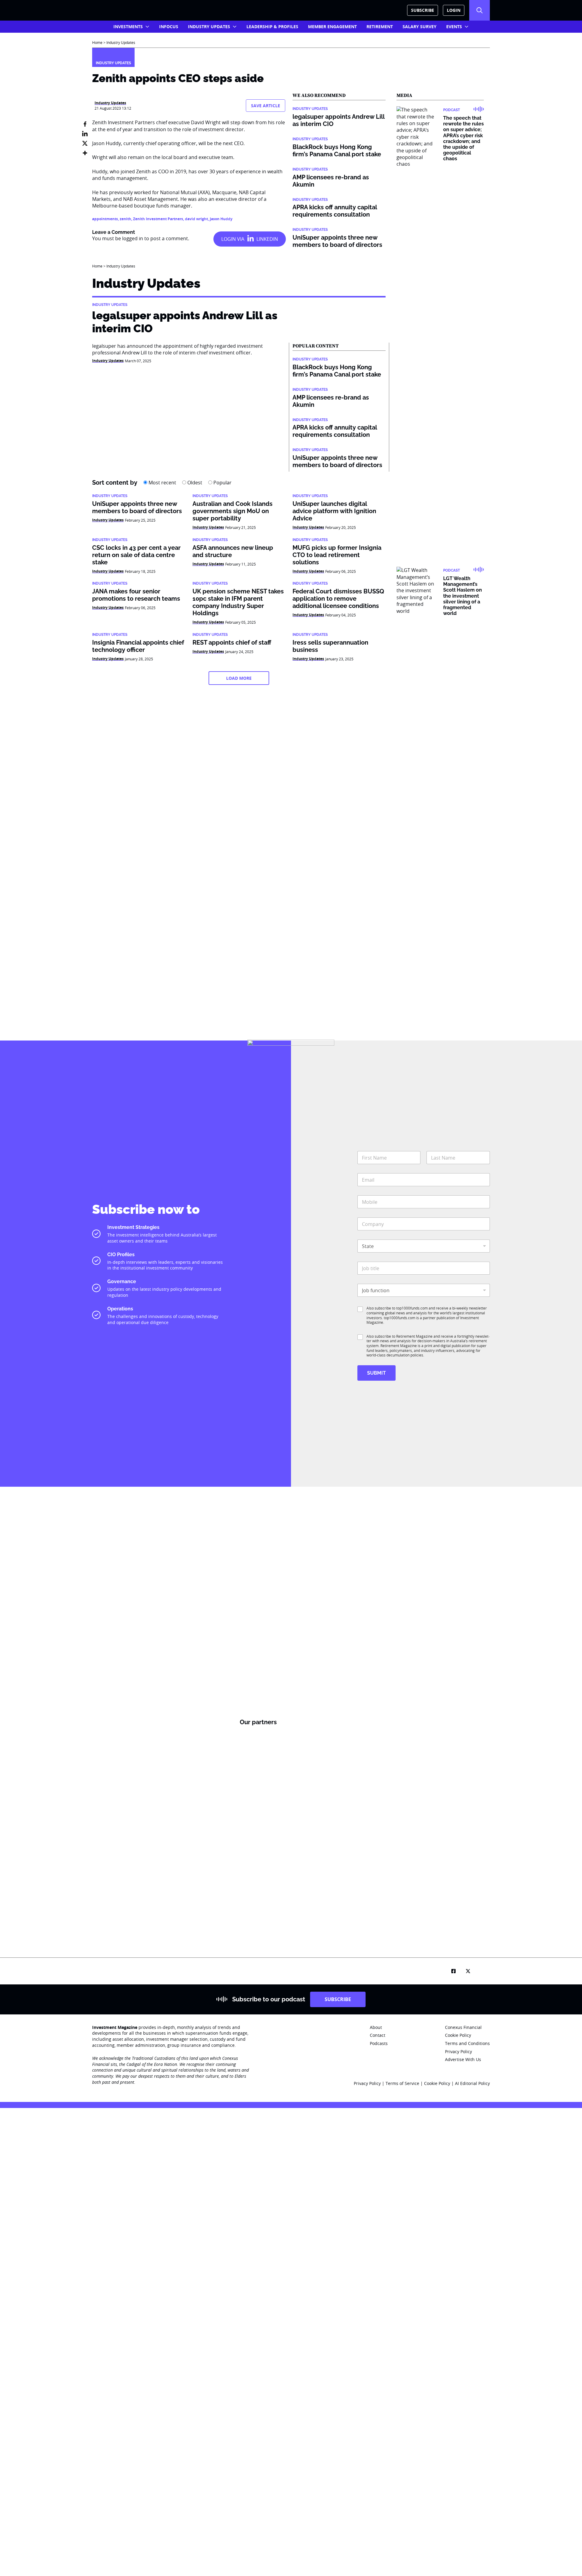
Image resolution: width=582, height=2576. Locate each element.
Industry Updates (209, 27)
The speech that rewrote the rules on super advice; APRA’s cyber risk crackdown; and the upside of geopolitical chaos (463, 138)
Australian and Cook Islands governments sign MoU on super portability (232, 511)
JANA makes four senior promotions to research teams (136, 595)
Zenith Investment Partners (158, 219)
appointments (105, 219)
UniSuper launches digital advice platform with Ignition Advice (334, 511)
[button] (480, 10)
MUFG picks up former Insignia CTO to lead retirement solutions (337, 555)
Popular (222, 483)
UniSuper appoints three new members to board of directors (337, 241)
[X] (85, 143)
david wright (196, 219)
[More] (85, 153)
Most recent (162, 483)
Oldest (194, 483)
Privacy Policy (367, 2083)
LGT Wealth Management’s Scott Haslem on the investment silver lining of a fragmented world (463, 596)
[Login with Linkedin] (250, 239)
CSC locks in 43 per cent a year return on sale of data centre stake (136, 555)
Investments (128, 27)
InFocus (169, 27)
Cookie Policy (438, 2083)
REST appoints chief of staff (232, 642)
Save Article (266, 106)
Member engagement (332, 27)
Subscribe (423, 10)
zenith (125, 219)
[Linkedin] (85, 134)
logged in (133, 238)
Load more (239, 678)
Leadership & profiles (272, 27)
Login (454, 10)
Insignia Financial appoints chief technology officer (138, 646)
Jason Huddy (221, 219)
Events (454, 27)
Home (97, 42)
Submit (376, 1373)
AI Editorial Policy (472, 2083)
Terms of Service (402, 2083)
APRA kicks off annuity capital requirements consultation (335, 211)
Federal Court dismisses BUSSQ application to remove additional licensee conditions (338, 599)
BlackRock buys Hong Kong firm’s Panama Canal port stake (337, 151)
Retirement (380, 27)
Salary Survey (420, 27)
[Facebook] (85, 124)
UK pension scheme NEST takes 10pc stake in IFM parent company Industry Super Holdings (238, 602)
